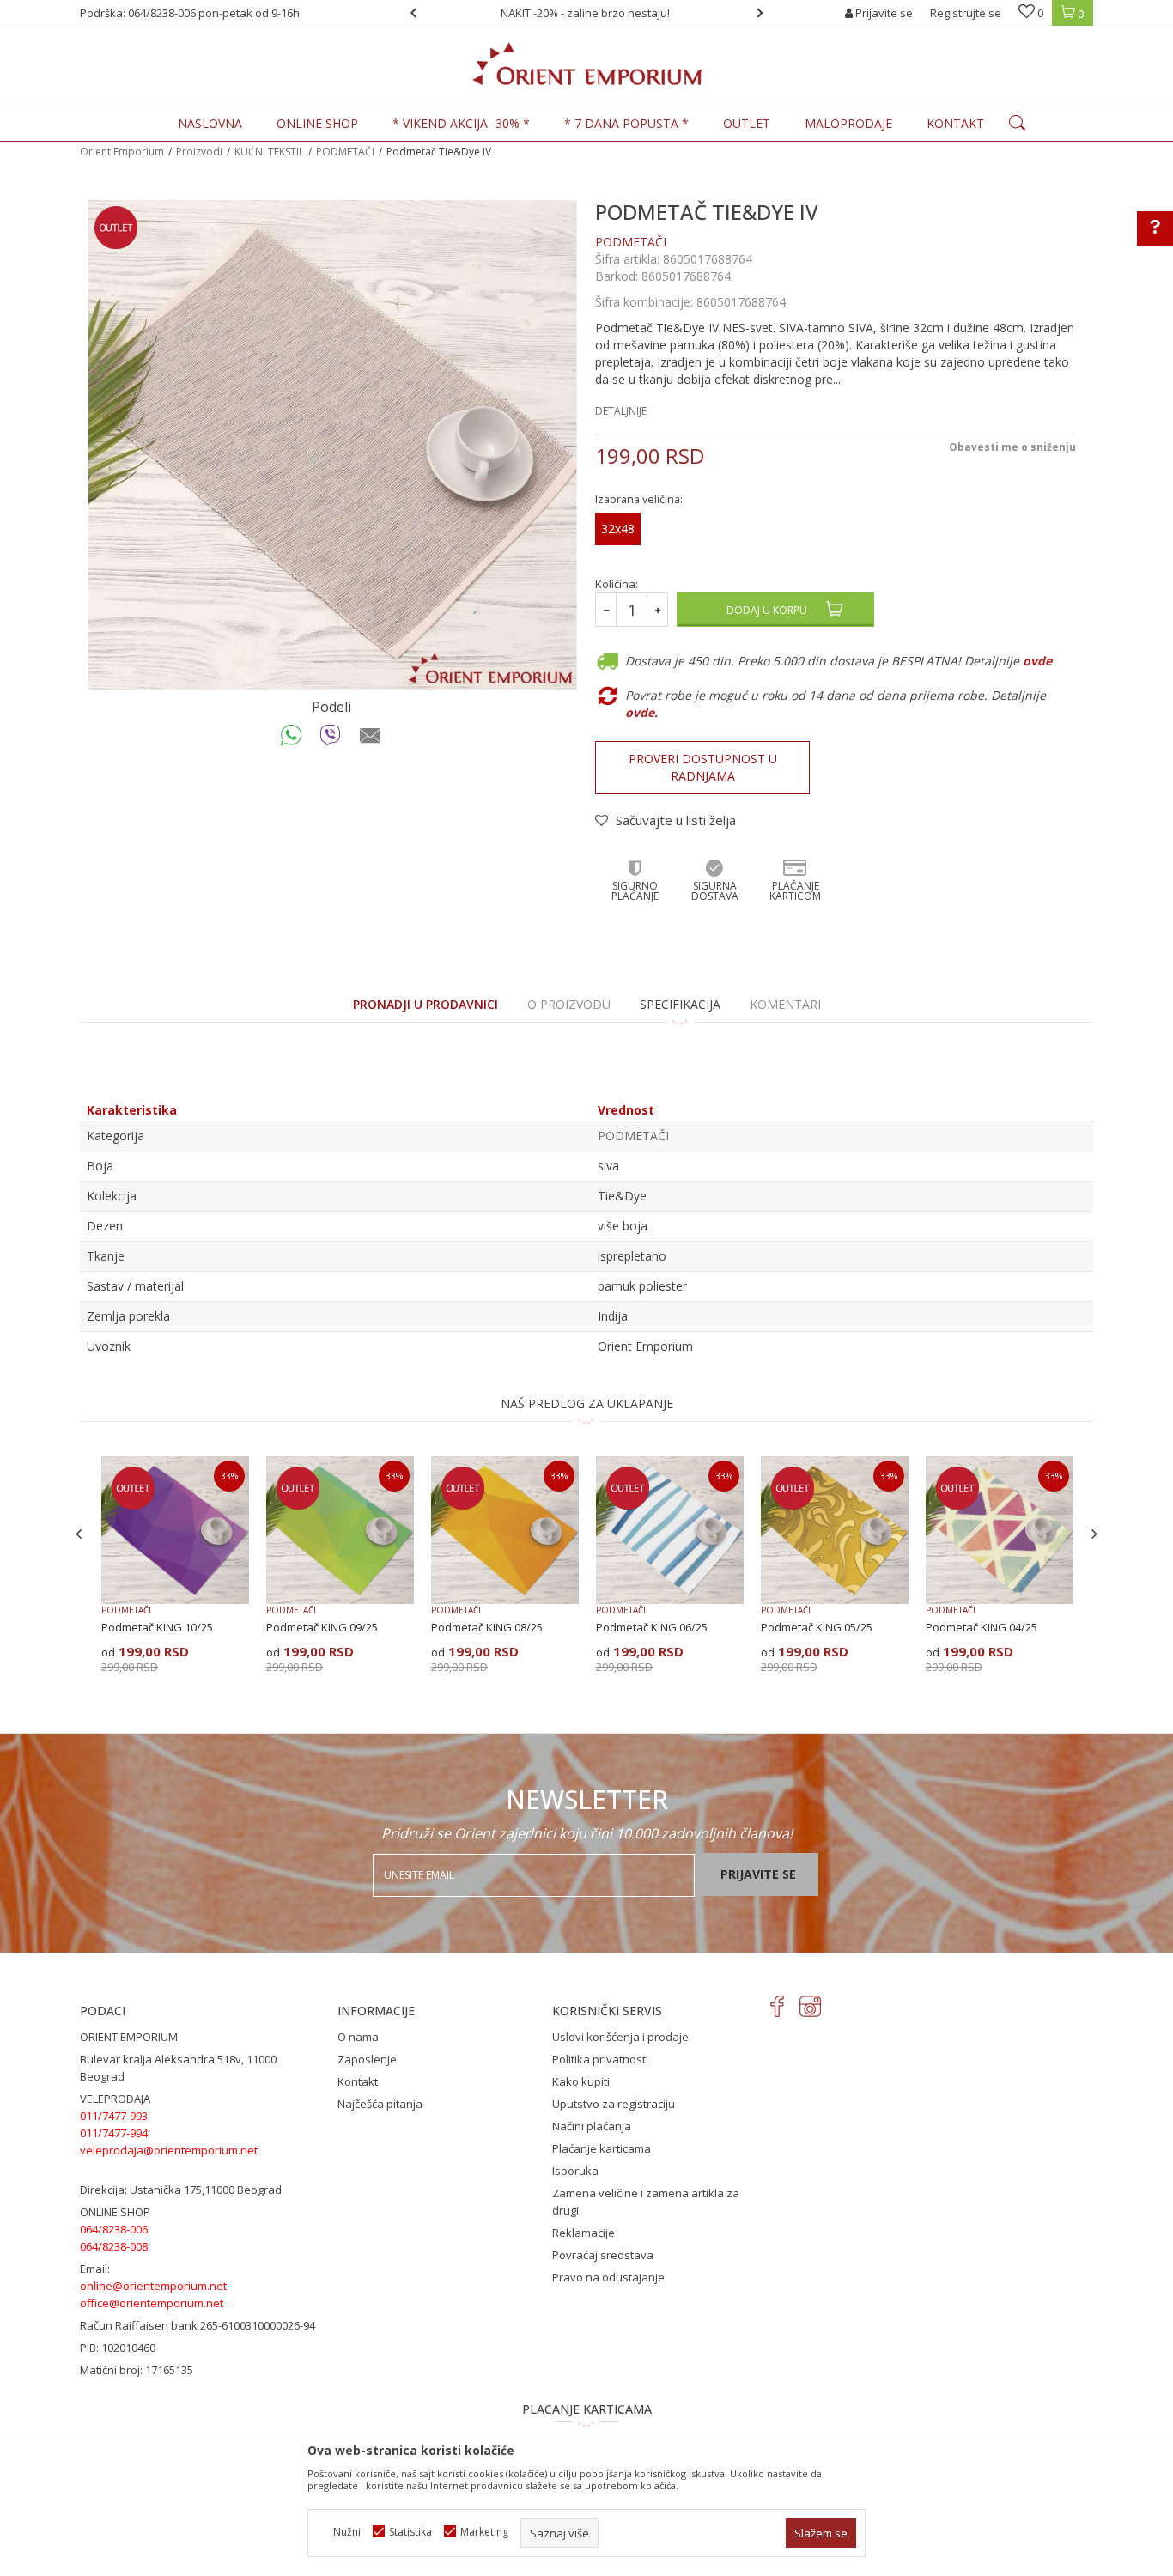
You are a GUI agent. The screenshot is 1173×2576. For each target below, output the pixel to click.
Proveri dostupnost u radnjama (703, 767)
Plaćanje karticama (602, 2148)
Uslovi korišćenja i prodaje (620, 2037)
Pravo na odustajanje (608, 2277)
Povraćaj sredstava (603, 2255)
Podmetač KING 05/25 (817, 1627)
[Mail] (371, 739)
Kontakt (358, 2081)
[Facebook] (778, 2006)
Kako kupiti (581, 2081)
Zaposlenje (367, 2059)
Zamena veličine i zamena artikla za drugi (646, 2202)
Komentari (785, 1004)
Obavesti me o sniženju (1012, 447)
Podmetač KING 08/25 (487, 1627)
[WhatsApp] (292, 739)
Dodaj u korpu (767, 610)
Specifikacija (680, 1004)
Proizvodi (199, 152)
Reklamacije (583, 2233)
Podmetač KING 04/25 (982, 1627)
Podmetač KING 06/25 (652, 1627)
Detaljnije (621, 411)
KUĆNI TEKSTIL (269, 152)
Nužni (347, 2532)
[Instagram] (810, 2006)
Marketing (484, 2532)
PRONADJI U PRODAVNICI (425, 1004)
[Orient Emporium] (587, 64)
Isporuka (575, 2171)
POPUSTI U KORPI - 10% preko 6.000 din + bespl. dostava (595, 13)
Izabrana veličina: (639, 499)
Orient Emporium (122, 152)
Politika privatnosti (600, 2059)
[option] (596, 13)
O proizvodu (569, 1004)
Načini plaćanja (592, 2126)
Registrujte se (966, 13)
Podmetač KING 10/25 (157, 1627)
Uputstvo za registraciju (614, 2104)
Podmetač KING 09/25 (322, 1627)
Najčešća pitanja (380, 2104)
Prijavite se (758, 1874)
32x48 (618, 529)
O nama (358, 2037)
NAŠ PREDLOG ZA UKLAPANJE (587, 1403)
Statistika (410, 2532)
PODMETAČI (345, 152)
